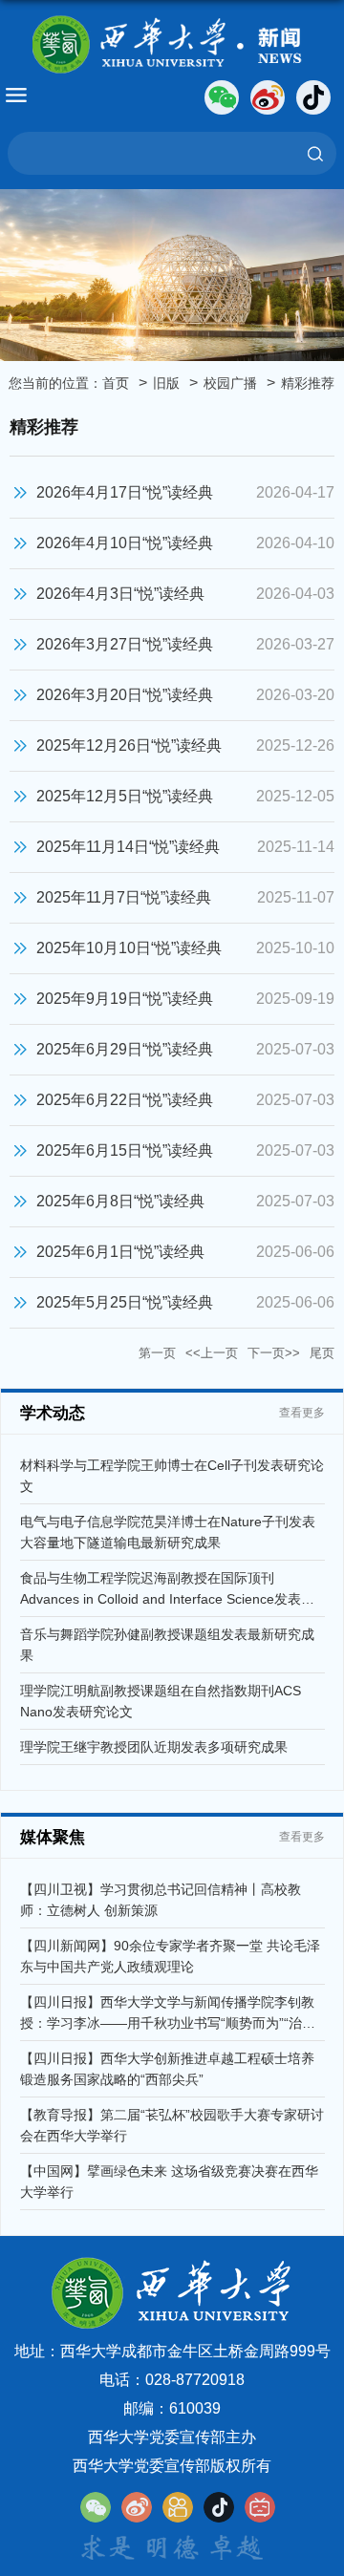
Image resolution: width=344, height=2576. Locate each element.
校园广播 (230, 383)
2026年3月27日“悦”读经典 (125, 644)
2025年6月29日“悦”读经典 (125, 1049)
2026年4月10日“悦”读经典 (125, 543)
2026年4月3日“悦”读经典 (120, 594)
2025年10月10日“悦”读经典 (129, 948)
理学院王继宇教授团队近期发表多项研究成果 (154, 1747)
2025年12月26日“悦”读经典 (129, 745)
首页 (116, 383)
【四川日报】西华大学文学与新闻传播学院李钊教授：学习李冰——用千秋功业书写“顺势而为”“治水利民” (168, 2023)
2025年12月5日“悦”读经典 (125, 796)
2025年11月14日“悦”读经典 (128, 847)
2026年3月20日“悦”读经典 (125, 695)
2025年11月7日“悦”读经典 (124, 897)
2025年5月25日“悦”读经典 (125, 1302)
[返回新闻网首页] (172, 45)
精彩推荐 (308, 383)
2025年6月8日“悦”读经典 (120, 1201)
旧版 (166, 383)
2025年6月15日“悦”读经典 (125, 1150)
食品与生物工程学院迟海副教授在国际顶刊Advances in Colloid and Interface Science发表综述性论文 (167, 1599)
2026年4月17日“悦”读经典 (125, 492)
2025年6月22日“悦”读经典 (125, 1100)
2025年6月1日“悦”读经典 (120, 1252)
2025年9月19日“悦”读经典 (125, 999)
